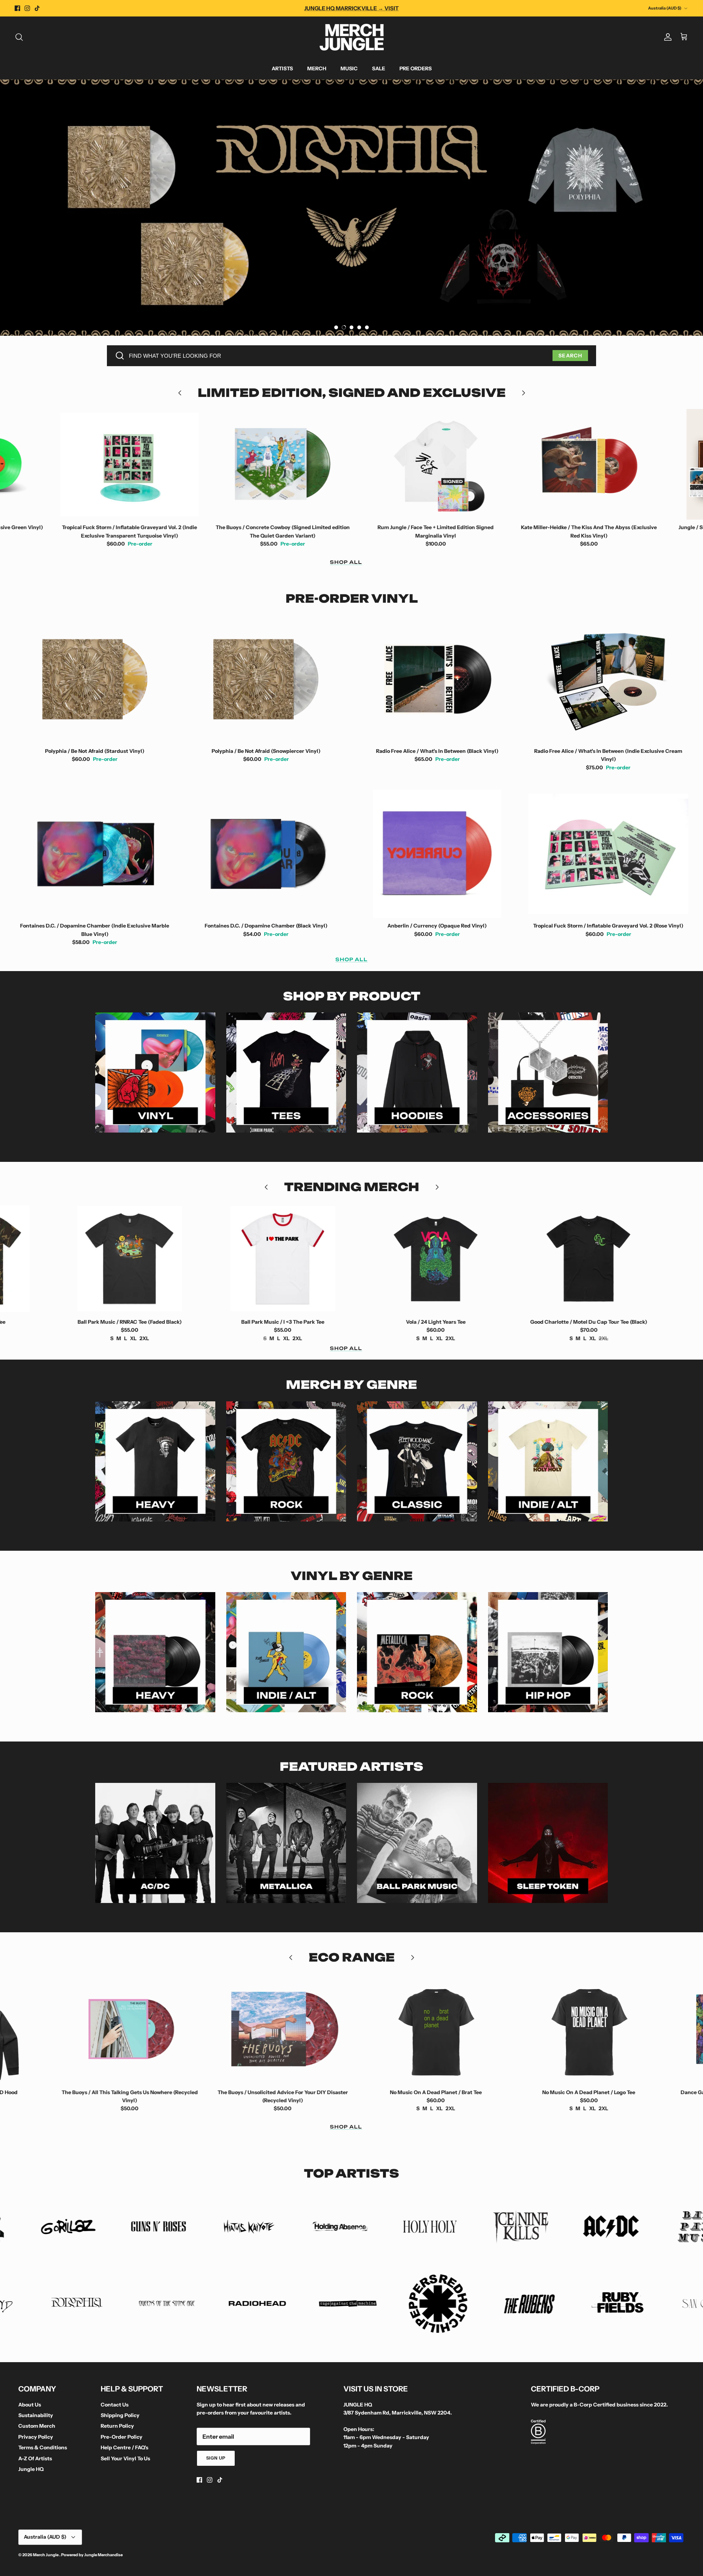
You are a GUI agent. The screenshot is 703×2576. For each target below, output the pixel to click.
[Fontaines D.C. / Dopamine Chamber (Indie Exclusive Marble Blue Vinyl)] (95, 854)
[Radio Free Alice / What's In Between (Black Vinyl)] (437, 679)
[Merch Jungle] (352, 37)
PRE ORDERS (416, 68)
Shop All (346, 562)
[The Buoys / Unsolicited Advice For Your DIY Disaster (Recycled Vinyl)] (108, 2029)
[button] (336, 327)
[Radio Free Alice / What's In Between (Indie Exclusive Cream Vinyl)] (609, 679)
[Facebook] (17, 8)
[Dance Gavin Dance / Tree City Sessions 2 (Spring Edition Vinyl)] (567, 2029)
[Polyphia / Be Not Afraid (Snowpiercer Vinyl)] (266, 679)
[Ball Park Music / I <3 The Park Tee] (108, 1259)
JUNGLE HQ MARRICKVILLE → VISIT (351, 8)
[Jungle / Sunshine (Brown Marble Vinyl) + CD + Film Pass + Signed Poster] (567, 464)
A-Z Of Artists (35, 2458)
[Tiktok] (37, 8)
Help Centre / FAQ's (124, 2447)
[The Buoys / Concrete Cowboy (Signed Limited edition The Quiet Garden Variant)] (108, 464)
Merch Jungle (46, 2555)
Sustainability (36, 2415)
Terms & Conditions (43, 2447)
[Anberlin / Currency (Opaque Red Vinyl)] (437, 854)
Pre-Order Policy (122, 2437)
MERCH (317, 68)
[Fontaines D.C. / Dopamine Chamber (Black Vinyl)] (266, 854)
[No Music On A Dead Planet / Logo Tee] (414, 2029)
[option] (351, 208)
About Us (30, 2405)
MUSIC (349, 68)
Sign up (216, 2458)
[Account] (666, 37)
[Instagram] (27, 8)
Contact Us (115, 2405)
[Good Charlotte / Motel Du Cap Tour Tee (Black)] (414, 1259)
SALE (379, 68)
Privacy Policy (36, 2437)
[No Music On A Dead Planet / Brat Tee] (261, 2029)
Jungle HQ (31, 2469)
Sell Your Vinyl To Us (125, 2458)
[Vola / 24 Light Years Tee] (261, 1259)
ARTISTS (282, 68)
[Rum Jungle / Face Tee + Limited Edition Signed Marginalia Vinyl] (261, 464)
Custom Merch (37, 2426)
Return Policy (117, 2426)
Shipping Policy (120, 2415)
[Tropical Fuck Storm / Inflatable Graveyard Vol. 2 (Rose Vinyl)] (609, 854)
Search (570, 356)
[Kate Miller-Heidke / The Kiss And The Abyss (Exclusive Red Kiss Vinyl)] (414, 464)
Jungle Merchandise (103, 2555)
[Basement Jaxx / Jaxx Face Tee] (567, 1259)
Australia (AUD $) (665, 8)
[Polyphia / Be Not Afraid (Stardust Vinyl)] (95, 679)
